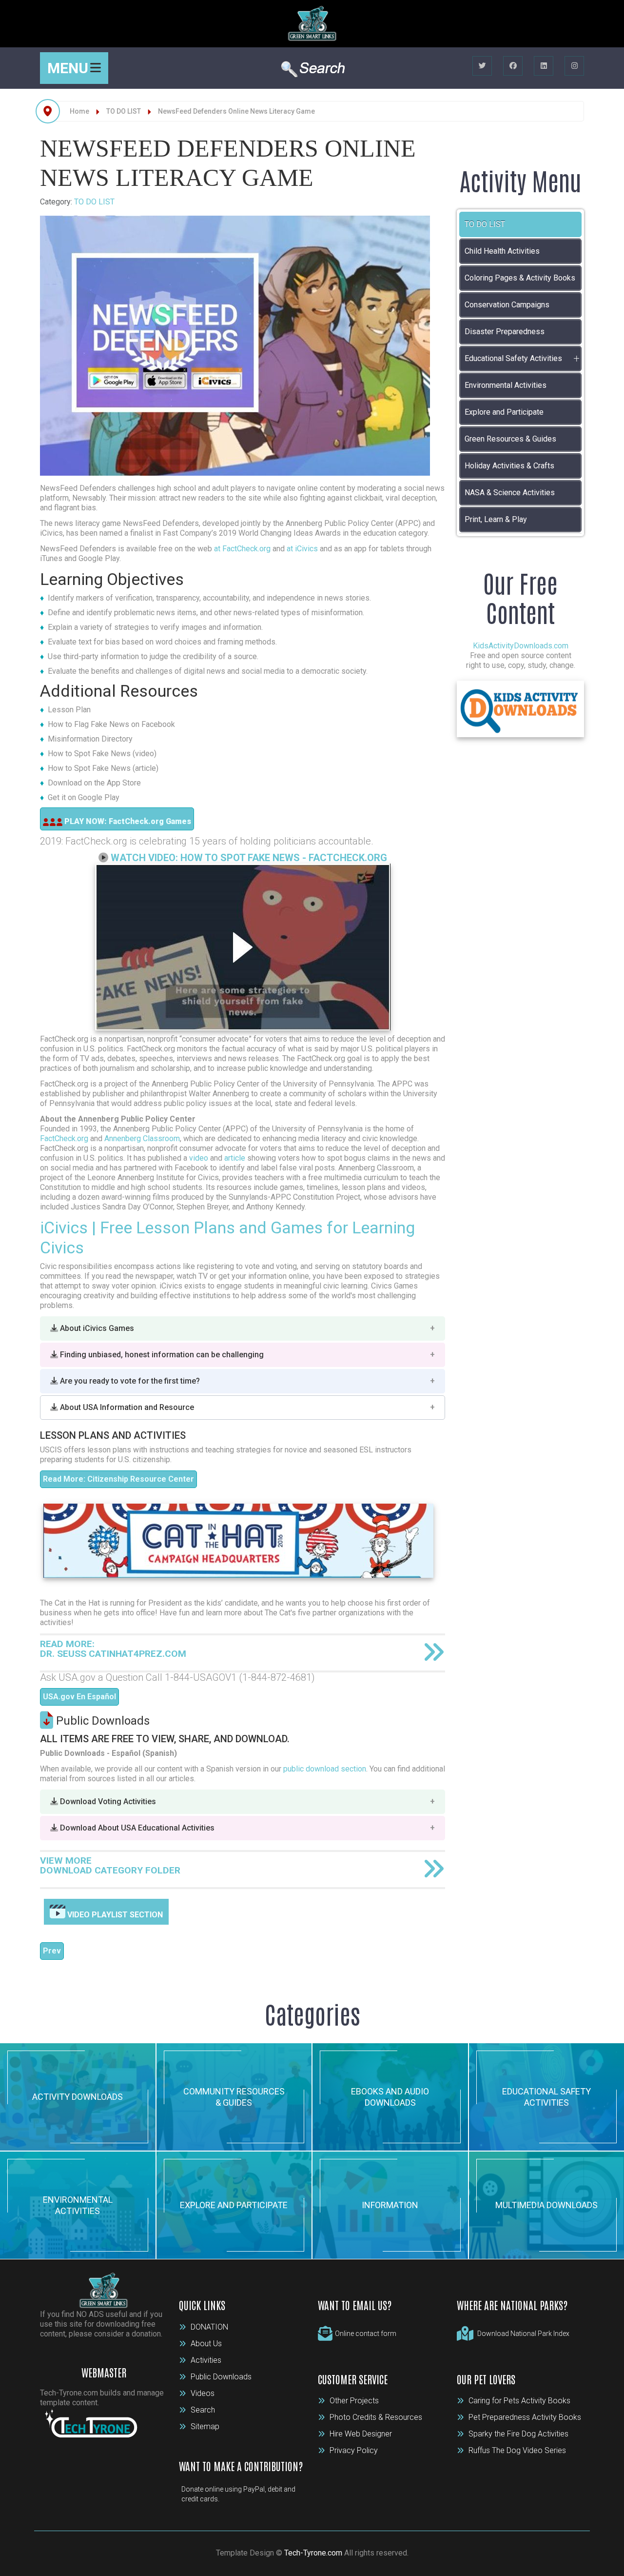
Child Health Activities (502, 251)
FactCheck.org (64, 1138)
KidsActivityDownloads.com (521, 646)
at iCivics (302, 549)
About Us (206, 2344)
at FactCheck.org (242, 549)
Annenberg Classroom (142, 1138)
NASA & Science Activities (510, 493)
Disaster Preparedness (505, 332)
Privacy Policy (354, 2450)
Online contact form (366, 2334)
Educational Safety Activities (513, 358)
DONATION (209, 2327)
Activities (206, 2360)
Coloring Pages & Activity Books (520, 278)
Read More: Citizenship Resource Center (118, 1479)
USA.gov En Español (79, 1697)
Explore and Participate (504, 412)
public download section (325, 1769)
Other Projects (354, 2401)
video (199, 1158)
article (235, 1158)
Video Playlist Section (114, 1915)
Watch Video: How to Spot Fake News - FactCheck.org (249, 858)
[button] (243, 1328)
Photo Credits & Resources (376, 2417)
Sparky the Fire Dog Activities (518, 2434)
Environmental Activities (506, 385)
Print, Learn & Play (496, 519)
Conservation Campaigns (507, 305)
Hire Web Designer (361, 2434)
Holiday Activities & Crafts (509, 466)
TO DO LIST (94, 202)
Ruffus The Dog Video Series (517, 2450)
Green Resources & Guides (510, 439)
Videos (203, 2393)
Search (203, 2410)
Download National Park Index (523, 2334)
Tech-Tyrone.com (313, 2553)
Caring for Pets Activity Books (519, 2401)
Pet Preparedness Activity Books (525, 2417)
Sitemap (205, 2426)
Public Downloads (221, 2377)
